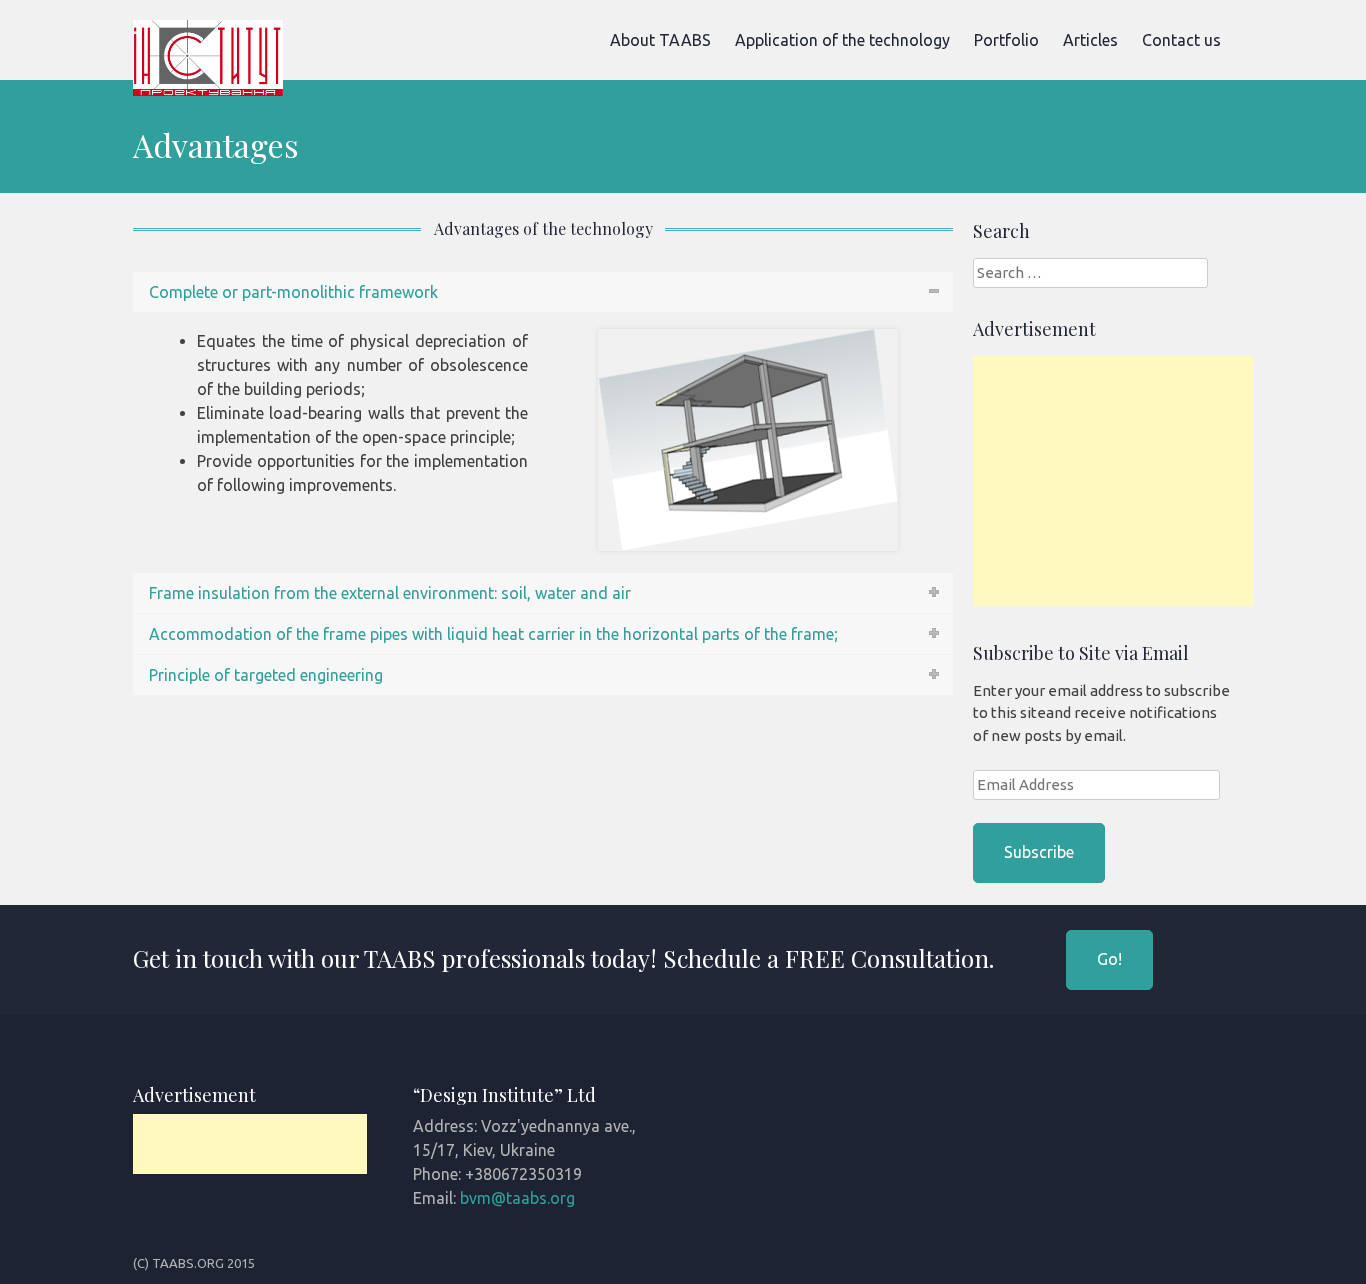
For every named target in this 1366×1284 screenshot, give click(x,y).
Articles (1090, 40)
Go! (1109, 959)
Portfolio (1006, 40)
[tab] (543, 292)
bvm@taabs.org (517, 1198)
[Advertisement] (1123, 481)
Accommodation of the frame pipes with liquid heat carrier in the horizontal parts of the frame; (493, 634)
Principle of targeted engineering (266, 675)
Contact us (1181, 40)
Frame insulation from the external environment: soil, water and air (390, 593)
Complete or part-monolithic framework (293, 292)
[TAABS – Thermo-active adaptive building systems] (208, 90)
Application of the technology (842, 40)
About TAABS (660, 40)
